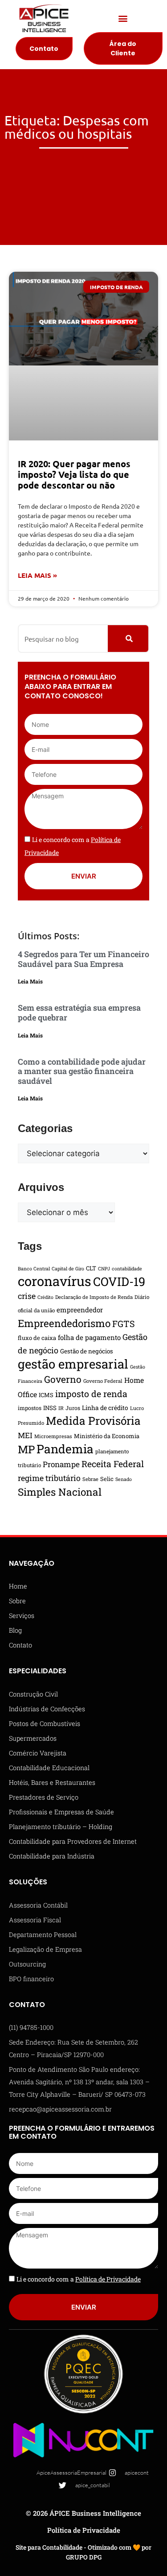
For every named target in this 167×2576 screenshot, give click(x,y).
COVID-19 (119, 1281)
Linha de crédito (105, 1408)
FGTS (124, 1323)
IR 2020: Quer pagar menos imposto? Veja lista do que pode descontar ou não (74, 474)
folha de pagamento (89, 1337)
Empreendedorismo (64, 1323)
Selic (107, 1479)
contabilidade (127, 1269)
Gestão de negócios (87, 1351)
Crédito (45, 1297)
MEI (25, 1435)
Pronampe (61, 1464)
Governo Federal (103, 1381)
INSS (50, 1408)
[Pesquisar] (128, 639)
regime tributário (49, 1478)
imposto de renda (91, 1394)
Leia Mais (30, 981)
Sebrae (90, 1479)
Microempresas (53, 1436)
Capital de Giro (68, 1269)
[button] (123, 19)
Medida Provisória (93, 1421)
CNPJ (104, 1269)
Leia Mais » (37, 575)
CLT (91, 1268)
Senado (124, 1479)
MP (26, 1449)
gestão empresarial (73, 1364)
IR (61, 1408)
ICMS (46, 1395)
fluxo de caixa (37, 1338)
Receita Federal (113, 1464)
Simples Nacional (60, 1492)
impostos (30, 1408)
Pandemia (65, 1449)
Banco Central (34, 1269)
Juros (73, 1408)
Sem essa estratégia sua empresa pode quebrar (79, 1012)
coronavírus (55, 1281)
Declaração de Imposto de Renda (94, 1297)
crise (27, 1296)
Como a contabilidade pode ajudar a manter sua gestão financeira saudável (82, 1071)
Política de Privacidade (84, 2530)
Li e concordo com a (79, 2279)
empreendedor (80, 1310)
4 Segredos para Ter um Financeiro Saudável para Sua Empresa (83, 959)
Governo (63, 1379)
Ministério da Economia (107, 1436)
